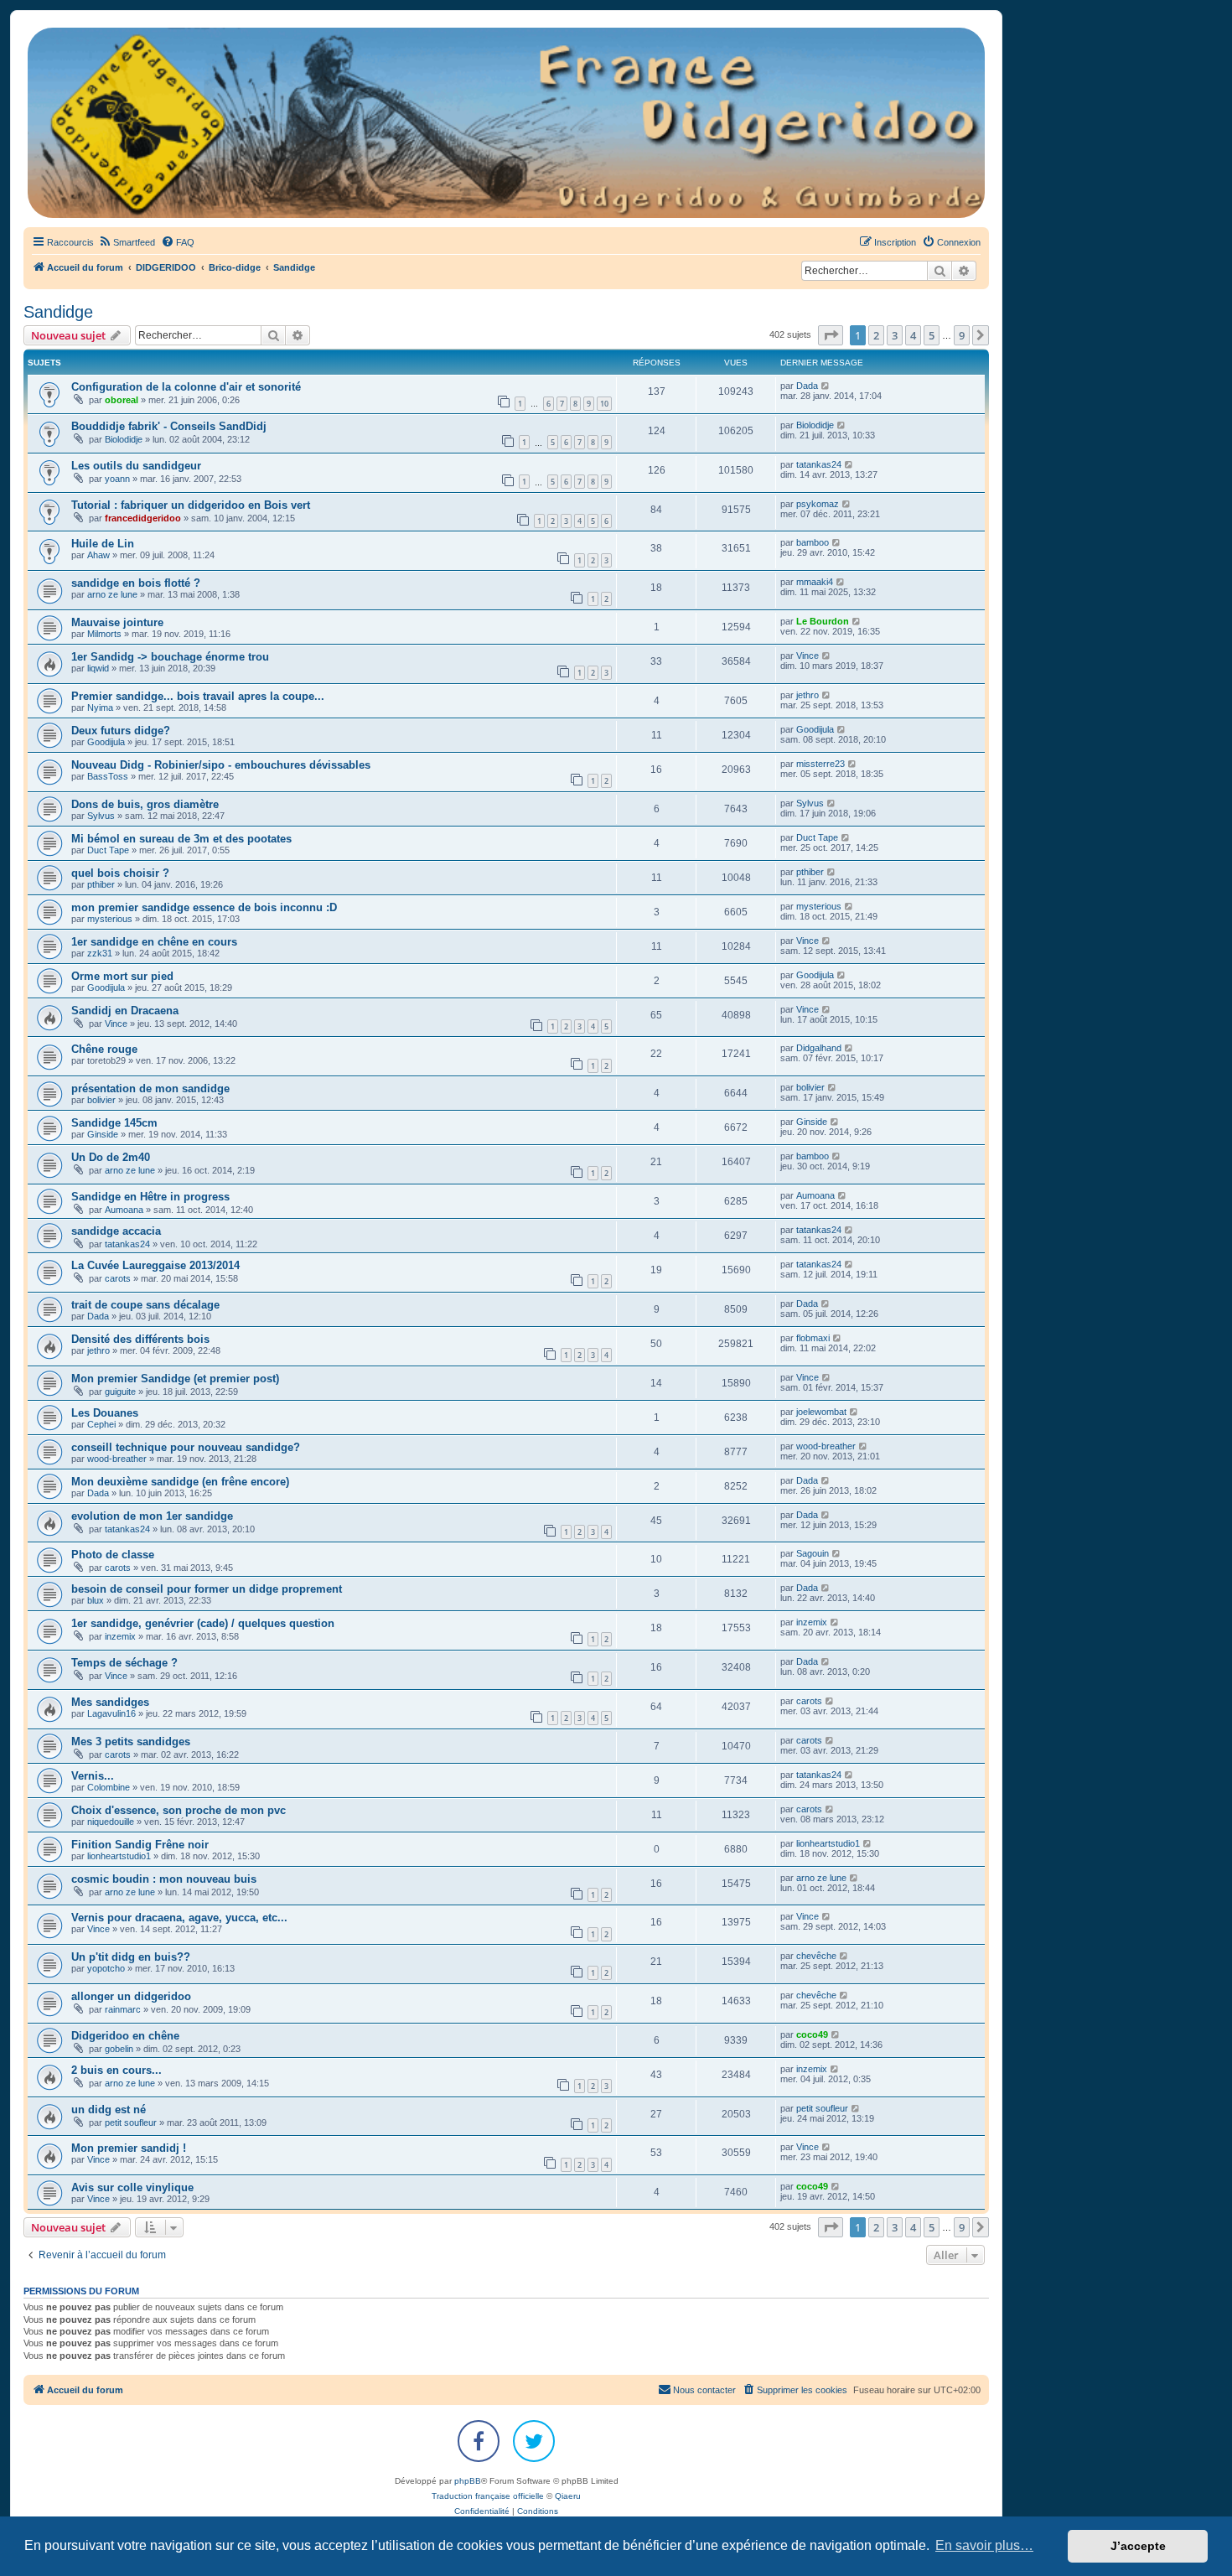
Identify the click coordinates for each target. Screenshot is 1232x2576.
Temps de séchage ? (124, 1663)
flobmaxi (813, 1338)
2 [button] (876, 335)
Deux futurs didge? (121, 731)
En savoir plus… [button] (984, 2545)
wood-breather (117, 1459)
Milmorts (104, 634)
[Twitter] (534, 2441)
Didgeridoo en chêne (125, 2036)
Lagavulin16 (111, 1713)
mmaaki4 (815, 582)
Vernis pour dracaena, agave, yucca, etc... (179, 1918)
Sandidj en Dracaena (125, 1011)
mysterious (110, 919)
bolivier (101, 1100)
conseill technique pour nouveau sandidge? (186, 1447)
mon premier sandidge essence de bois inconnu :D (204, 907)
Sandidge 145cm (114, 1123)
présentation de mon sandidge (150, 1088)
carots (118, 1278)
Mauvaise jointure (117, 622)
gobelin (119, 2049)
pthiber (101, 884)
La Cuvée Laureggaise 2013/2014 (155, 1265)
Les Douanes (105, 1413)
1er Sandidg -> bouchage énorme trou (170, 657)
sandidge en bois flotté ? (136, 583)
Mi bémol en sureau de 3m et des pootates (181, 839)
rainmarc (123, 2009)
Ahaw (98, 555)
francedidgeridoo (143, 518)
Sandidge (58, 312)
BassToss (108, 776)
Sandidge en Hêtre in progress (150, 1197)
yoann (117, 479)
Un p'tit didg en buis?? (131, 1957)
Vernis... (93, 1776)
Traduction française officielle (488, 2496)
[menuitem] (127, 242)
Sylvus (101, 816)
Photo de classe (113, 1555)
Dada (807, 386)
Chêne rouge (104, 1049)
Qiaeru (568, 2496)
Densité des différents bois (140, 1339)
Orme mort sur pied (122, 976)
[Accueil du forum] (506, 123)
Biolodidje (124, 439)
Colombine (109, 1787)
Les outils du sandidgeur (136, 466)
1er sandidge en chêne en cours (154, 942)
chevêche (816, 1956)
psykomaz (818, 504)
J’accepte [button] (1138, 2546)
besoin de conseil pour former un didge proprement (207, 1589)
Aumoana (124, 1210)
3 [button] (895, 335)
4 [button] (913, 335)
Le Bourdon (823, 621)
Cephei (101, 1424)
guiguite (120, 1392)
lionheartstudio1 (119, 1856)
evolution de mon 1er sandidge (152, 1516)
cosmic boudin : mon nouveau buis (164, 1879)
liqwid (98, 668)
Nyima (100, 707)
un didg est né (109, 2110)
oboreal (122, 400)
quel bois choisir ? (120, 873)
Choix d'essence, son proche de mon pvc (179, 1810)
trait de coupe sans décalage (145, 1305)
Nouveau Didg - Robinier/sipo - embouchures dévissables (221, 765)
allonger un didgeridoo (131, 1996)
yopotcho (106, 1968)
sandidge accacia (116, 1231)
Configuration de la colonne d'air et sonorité (186, 387)
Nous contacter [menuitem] (704, 2390)
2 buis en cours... (116, 2070)
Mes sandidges (110, 1702)
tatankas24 (819, 464)
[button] (831, 335)
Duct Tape (108, 850)
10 (604, 404)
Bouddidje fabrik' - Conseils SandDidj (169, 426)
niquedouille (111, 1822)
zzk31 (100, 953)
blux (96, 1600)
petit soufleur (131, 2122)
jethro (808, 695)
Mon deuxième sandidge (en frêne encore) (180, 1482)
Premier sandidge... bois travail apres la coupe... (198, 696)
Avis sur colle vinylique (132, 2187)
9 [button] (962, 335)
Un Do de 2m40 (111, 1157)
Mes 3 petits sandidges (131, 1742)
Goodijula (106, 742)
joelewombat (821, 1412)
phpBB (468, 2481)
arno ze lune (112, 594)
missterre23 (820, 764)
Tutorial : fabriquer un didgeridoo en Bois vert (191, 505)
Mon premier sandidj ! (129, 2148)
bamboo (813, 542)
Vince (808, 656)
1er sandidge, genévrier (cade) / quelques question (203, 1623)
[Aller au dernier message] (826, 386)
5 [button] (932, 335)
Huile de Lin (103, 544)
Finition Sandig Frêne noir (140, 1845)
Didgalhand (819, 1048)
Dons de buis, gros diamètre (145, 804)
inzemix (120, 1636)
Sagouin (813, 1553)
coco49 (812, 2034)
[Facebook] (479, 2441)
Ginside (103, 1134)
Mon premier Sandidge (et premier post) (175, 1379)
